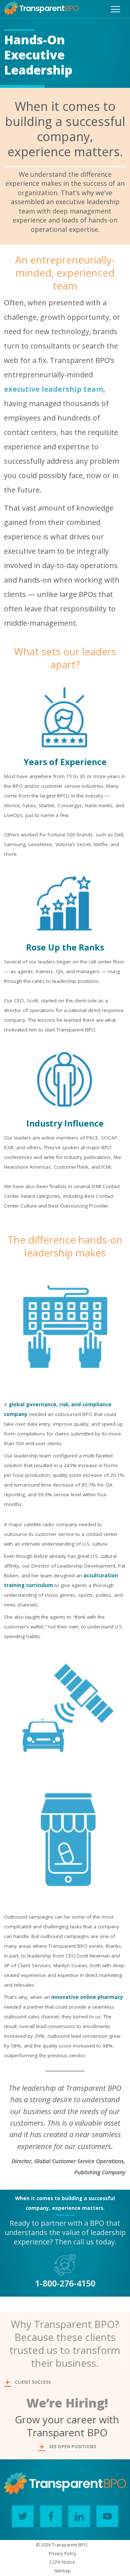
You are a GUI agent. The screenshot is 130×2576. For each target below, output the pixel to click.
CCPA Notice (62, 2562)
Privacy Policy (62, 2553)
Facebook (51, 2516)
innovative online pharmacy (87, 1997)
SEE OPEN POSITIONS (73, 2447)
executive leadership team (54, 389)
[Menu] (116, 9)
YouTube (107, 2516)
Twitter (23, 2516)
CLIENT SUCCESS (33, 2382)
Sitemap (62, 2571)
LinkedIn (79, 2516)
